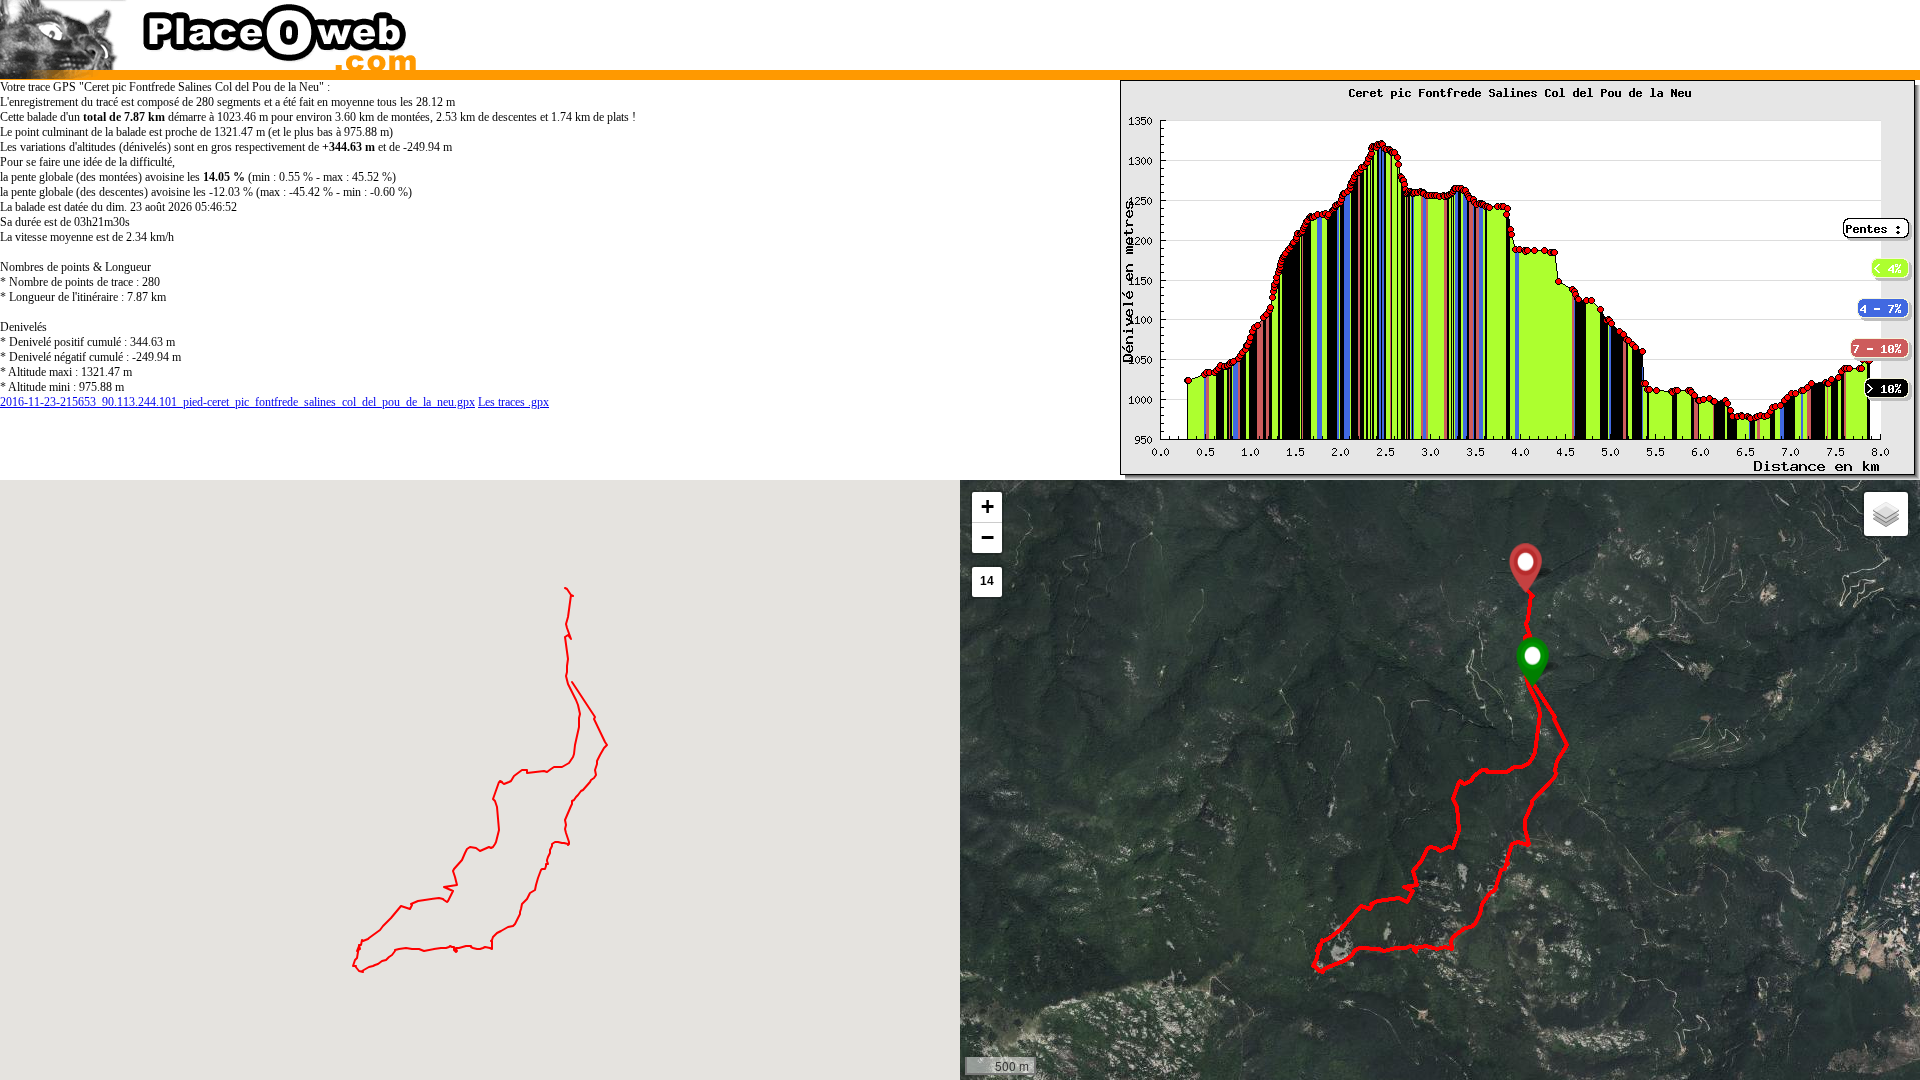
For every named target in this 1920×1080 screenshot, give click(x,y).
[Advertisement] (1414, 30)
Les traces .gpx (513, 402)
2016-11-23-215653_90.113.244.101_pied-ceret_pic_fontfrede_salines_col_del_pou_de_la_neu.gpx (237, 402)
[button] (1532, 662)
